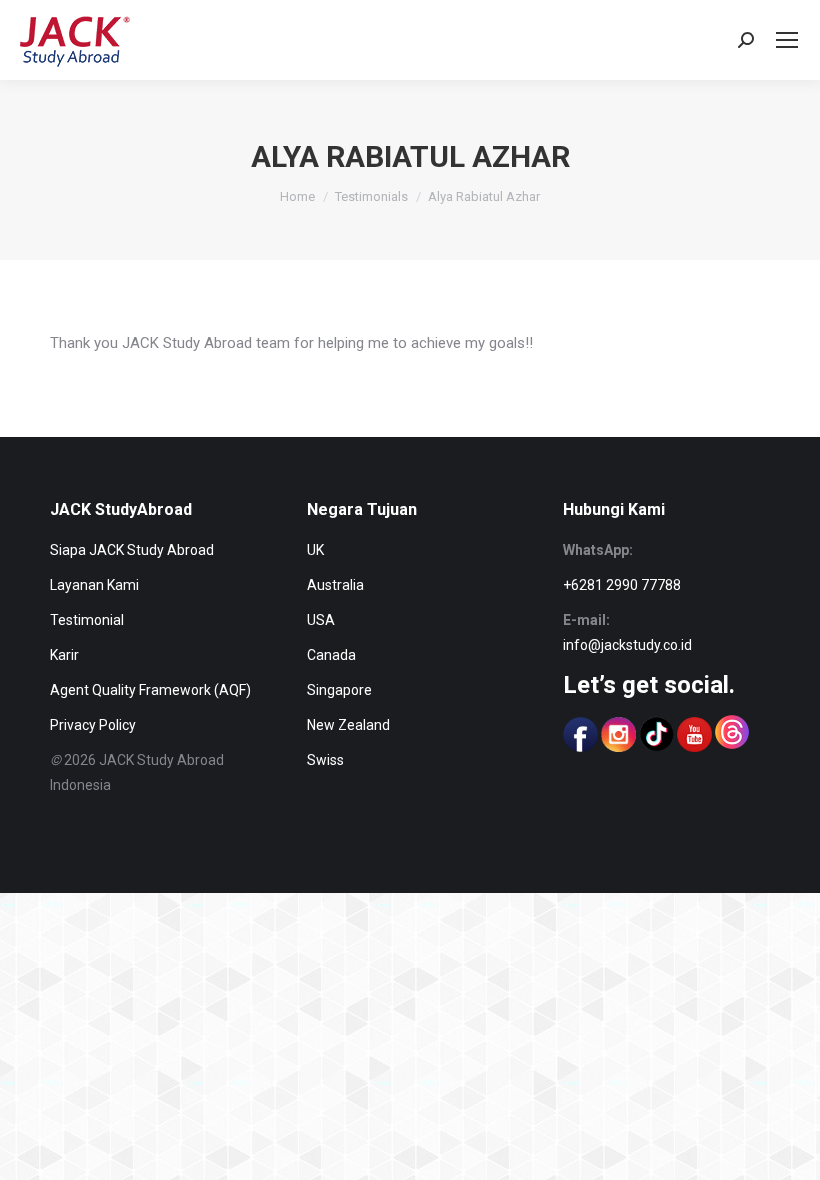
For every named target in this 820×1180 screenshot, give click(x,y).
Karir (64, 655)
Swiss (325, 760)
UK (315, 550)
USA (321, 620)
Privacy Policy (93, 725)
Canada (331, 655)
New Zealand (348, 725)
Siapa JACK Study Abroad (132, 550)
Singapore (339, 690)
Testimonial (87, 620)
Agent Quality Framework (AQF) (150, 690)
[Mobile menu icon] (787, 40)
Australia (335, 585)
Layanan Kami (94, 585)
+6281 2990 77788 (622, 585)
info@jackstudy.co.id (627, 645)
